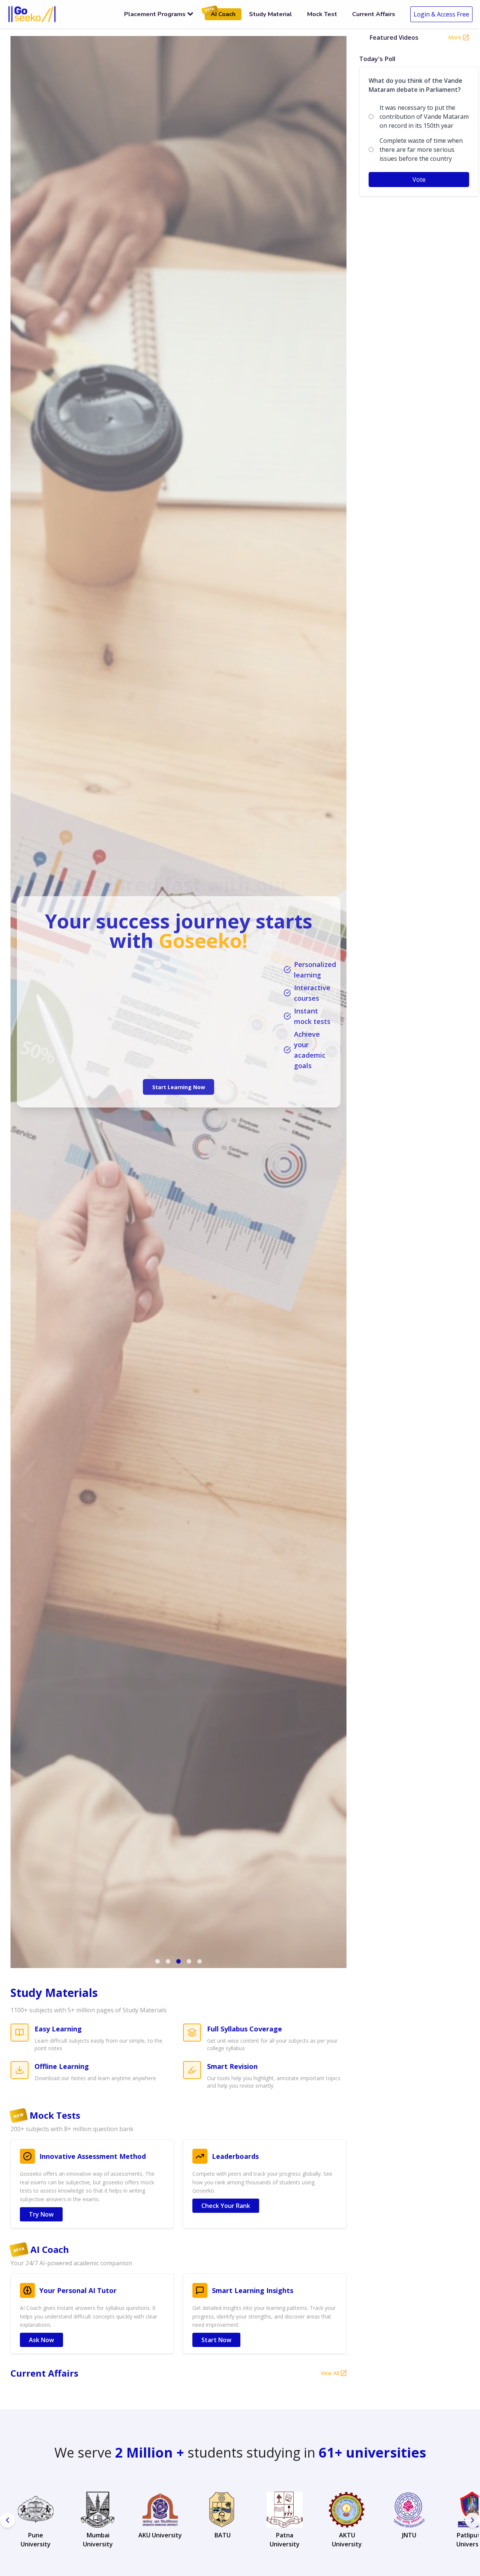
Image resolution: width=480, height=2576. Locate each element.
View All (330, 2373)
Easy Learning (58, 2029)
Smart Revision (232, 2066)
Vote (419, 180)
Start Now (216, 2340)
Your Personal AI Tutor (78, 2290)
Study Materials (54, 1993)
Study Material (271, 14)
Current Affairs (374, 14)
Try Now (41, 2214)
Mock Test (322, 14)
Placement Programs (155, 14)
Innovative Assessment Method (93, 2156)
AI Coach (220, 13)
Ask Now (41, 2340)
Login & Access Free (441, 14)
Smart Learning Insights (253, 2290)
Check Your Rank (226, 2206)
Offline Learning (62, 2066)
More (455, 37)
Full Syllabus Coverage (244, 2029)
